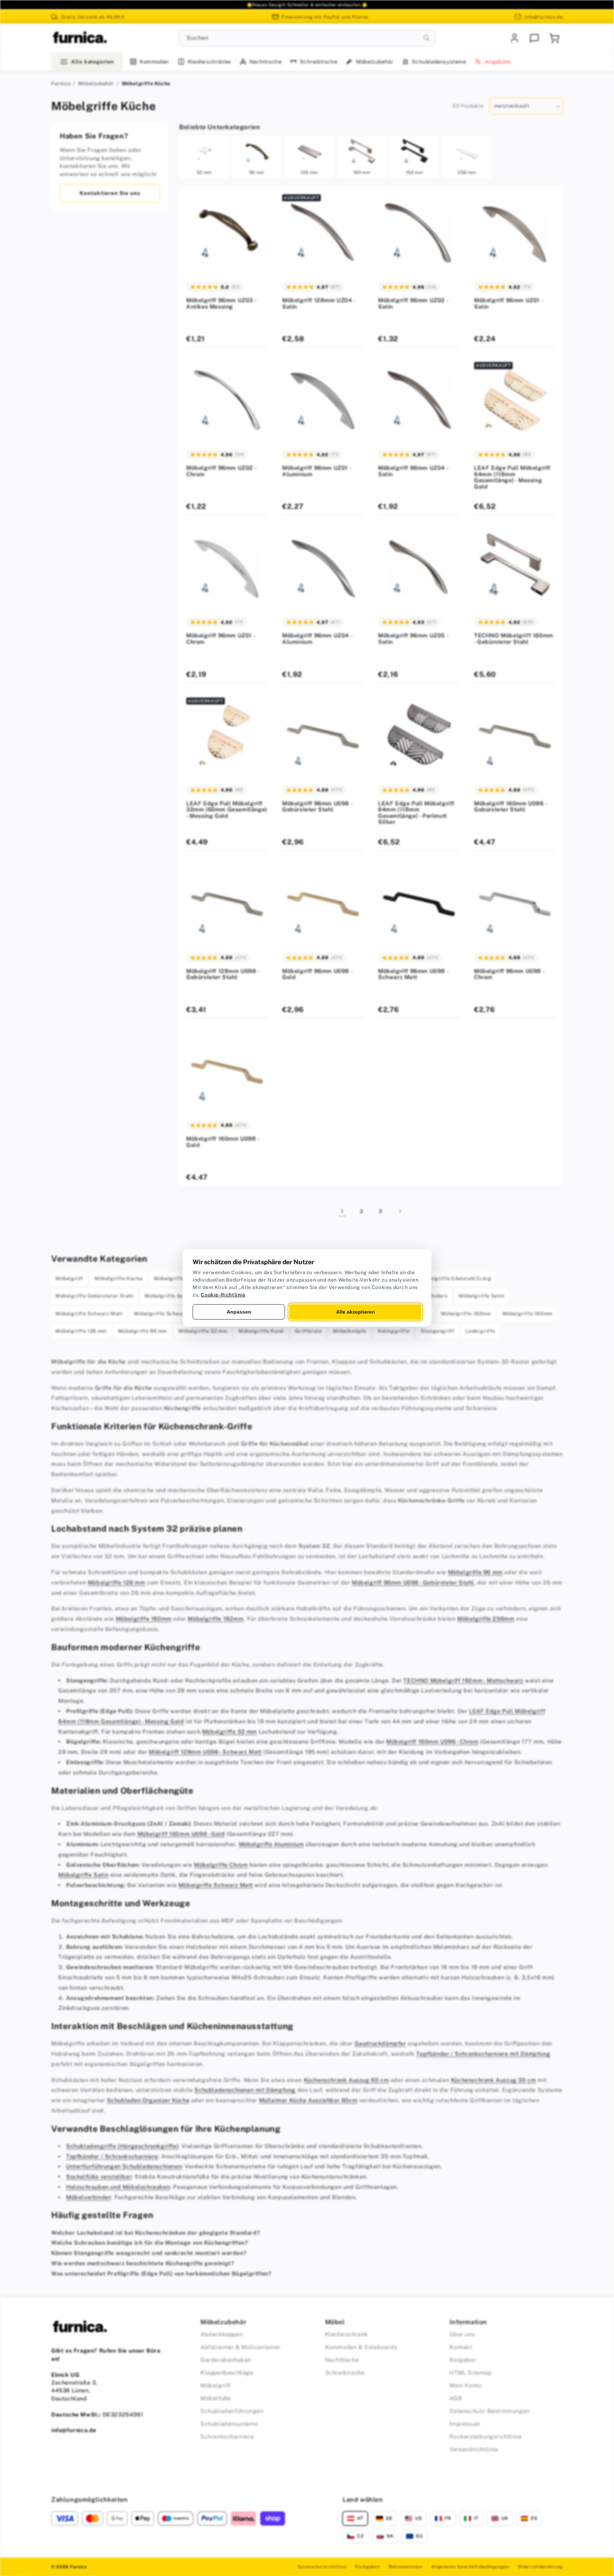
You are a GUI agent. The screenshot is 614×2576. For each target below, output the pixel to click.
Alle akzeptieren (356, 1312)
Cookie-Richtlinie (223, 1295)
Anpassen (239, 1312)
